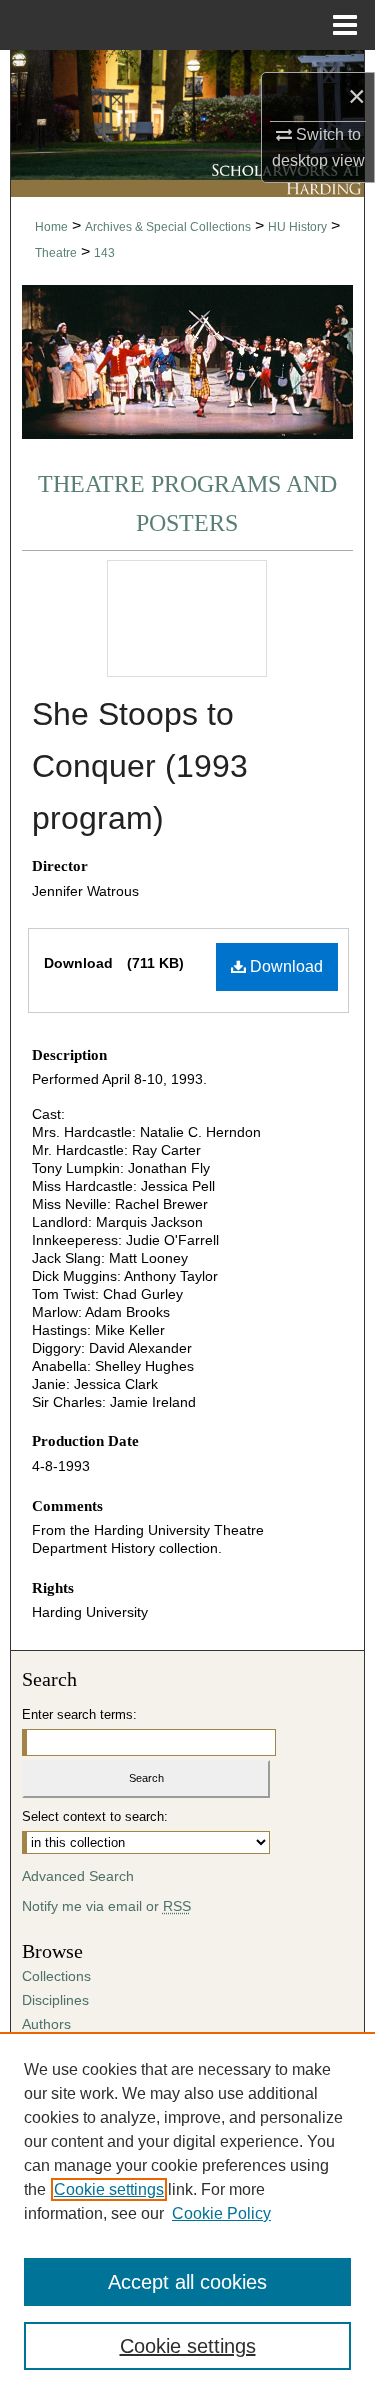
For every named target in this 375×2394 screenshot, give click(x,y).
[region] (187, 2213)
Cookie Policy (221, 2213)
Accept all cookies (187, 2282)
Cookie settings (109, 2189)
